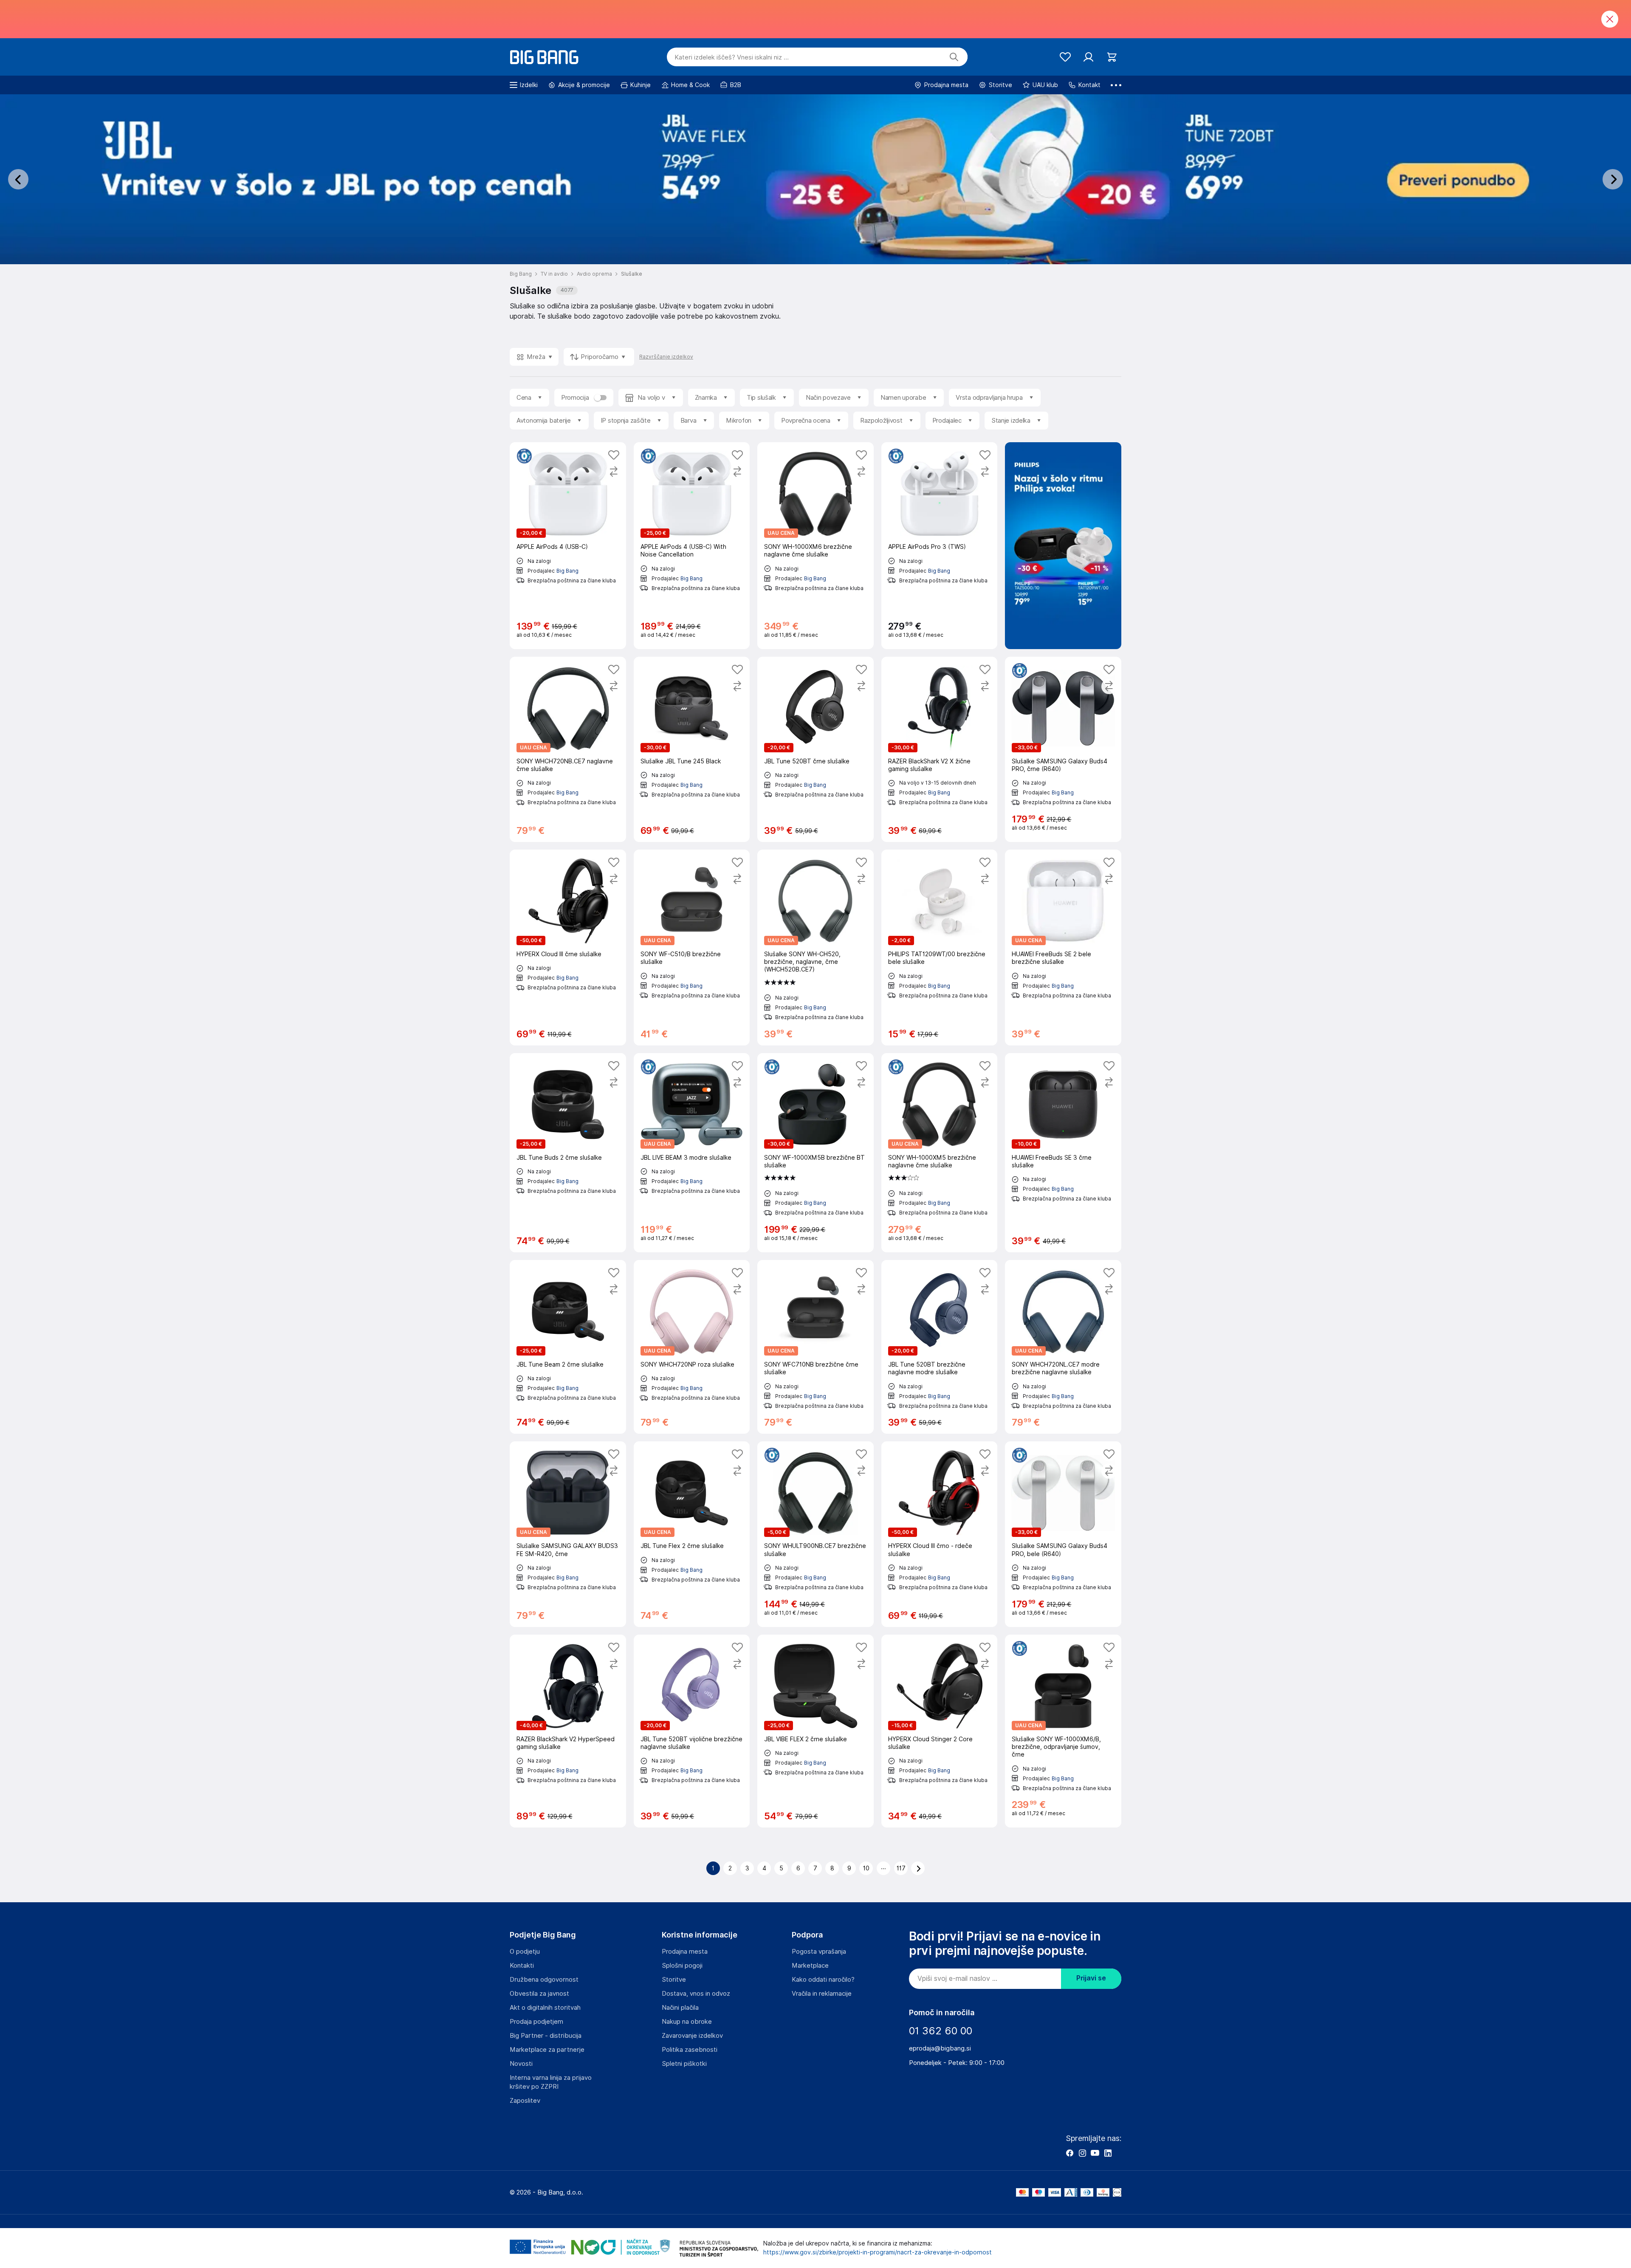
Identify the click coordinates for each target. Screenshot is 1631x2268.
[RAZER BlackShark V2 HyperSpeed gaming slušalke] (568, 1731)
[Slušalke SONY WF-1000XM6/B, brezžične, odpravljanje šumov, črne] (1063, 1731)
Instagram (1082, 2153)
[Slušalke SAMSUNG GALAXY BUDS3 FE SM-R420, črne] (568, 1534)
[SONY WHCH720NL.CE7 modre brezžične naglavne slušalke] (1063, 1347)
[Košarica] (1112, 57)
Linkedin (1108, 2153)
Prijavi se (1091, 1978)
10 (866, 1868)
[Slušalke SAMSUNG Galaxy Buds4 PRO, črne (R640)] (1063, 749)
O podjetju (525, 1952)
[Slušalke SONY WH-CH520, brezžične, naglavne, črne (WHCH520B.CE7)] (815, 948)
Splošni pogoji (682, 1966)
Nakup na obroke (687, 2022)
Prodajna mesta (685, 1952)
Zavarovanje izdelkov (692, 2036)
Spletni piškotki (684, 2064)
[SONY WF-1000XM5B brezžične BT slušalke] (815, 1153)
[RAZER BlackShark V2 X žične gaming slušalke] (940, 749)
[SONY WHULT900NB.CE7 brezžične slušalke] (815, 1534)
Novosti (521, 2064)
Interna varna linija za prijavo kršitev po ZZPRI (551, 2082)
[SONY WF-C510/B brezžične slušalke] (692, 948)
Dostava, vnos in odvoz (696, 1994)
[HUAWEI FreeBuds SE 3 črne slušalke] (1063, 1153)
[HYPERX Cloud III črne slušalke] (568, 948)
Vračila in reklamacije (822, 1994)
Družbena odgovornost (544, 1980)
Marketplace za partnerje (547, 2050)
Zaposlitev (525, 2101)
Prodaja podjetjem (536, 2022)
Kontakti (522, 1966)
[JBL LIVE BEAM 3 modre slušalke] (692, 1153)
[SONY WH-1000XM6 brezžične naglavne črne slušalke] (815, 546)
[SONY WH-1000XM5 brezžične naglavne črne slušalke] (940, 1153)
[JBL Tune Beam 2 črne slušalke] (568, 1347)
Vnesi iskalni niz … (732, 57)
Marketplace (810, 1966)
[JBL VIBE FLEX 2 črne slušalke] (815, 1731)
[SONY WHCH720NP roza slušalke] (692, 1347)
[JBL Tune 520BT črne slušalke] (815, 749)
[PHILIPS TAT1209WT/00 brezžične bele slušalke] (940, 948)
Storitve (674, 1980)
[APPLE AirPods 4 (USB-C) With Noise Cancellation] (692, 546)
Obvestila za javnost (539, 1994)
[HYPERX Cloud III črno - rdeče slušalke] (940, 1534)
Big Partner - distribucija (546, 2036)
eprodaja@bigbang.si (940, 2048)
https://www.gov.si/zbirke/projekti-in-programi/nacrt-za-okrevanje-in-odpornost (878, 2252)
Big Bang (567, 571)
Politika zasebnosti (690, 2050)
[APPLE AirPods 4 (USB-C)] (568, 546)
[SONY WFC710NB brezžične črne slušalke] (815, 1347)
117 (901, 1868)
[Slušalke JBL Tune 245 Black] (692, 749)
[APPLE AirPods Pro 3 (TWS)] (940, 546)
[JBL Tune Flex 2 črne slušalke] (692, 1534)
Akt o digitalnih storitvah (545, 2008)
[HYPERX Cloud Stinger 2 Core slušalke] (940, 1731)
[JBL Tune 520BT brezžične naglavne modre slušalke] (940, 1347)
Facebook (1069, 2153)
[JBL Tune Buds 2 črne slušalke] (568, 1153)
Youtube (1095, 2153)
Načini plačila (680, 2008)
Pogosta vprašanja (819, 1952)
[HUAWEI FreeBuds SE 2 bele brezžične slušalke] (1063, 948)
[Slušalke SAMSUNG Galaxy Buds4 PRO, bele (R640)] (1063, 1534)
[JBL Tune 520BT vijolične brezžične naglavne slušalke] (692, 1731)
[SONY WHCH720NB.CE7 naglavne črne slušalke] (568, 749)
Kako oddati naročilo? (823, 1980)
